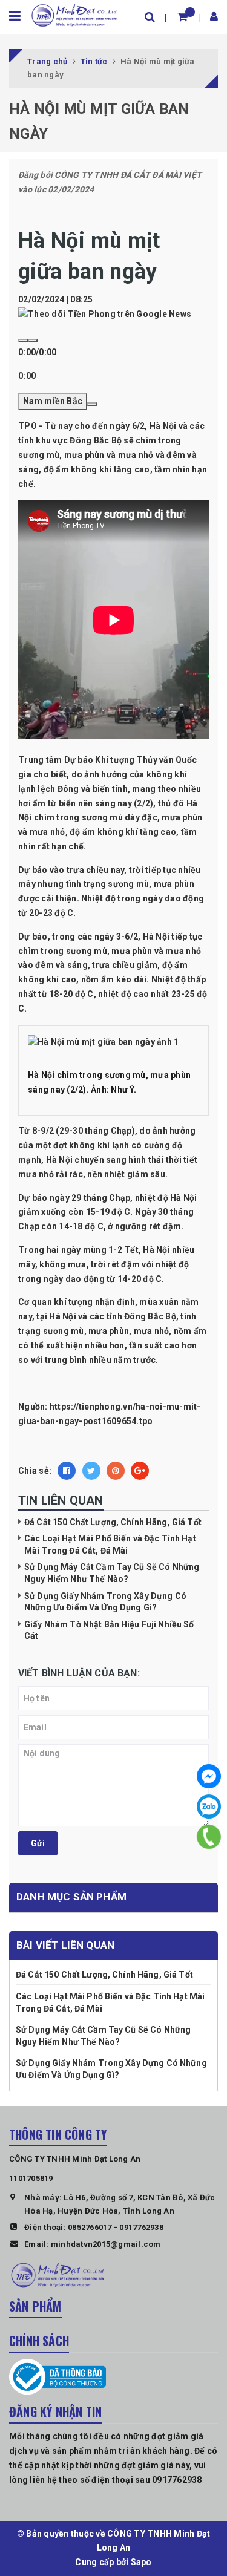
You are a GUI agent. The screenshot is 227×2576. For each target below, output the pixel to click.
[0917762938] (209, 1837)
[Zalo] (209, 1806)
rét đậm (165, 1226)
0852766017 (90, 2227)
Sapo (141, 2562)
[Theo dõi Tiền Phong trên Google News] (105, 314)
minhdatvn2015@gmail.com (106, 2244)
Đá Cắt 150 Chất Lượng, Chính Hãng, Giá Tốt (113, 1522)
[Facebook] (209, 1776)
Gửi (38, 1843)
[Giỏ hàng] (183, 17)
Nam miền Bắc (53, 401)
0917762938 (141, 2227)
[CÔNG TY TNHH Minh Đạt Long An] (74, 15)
